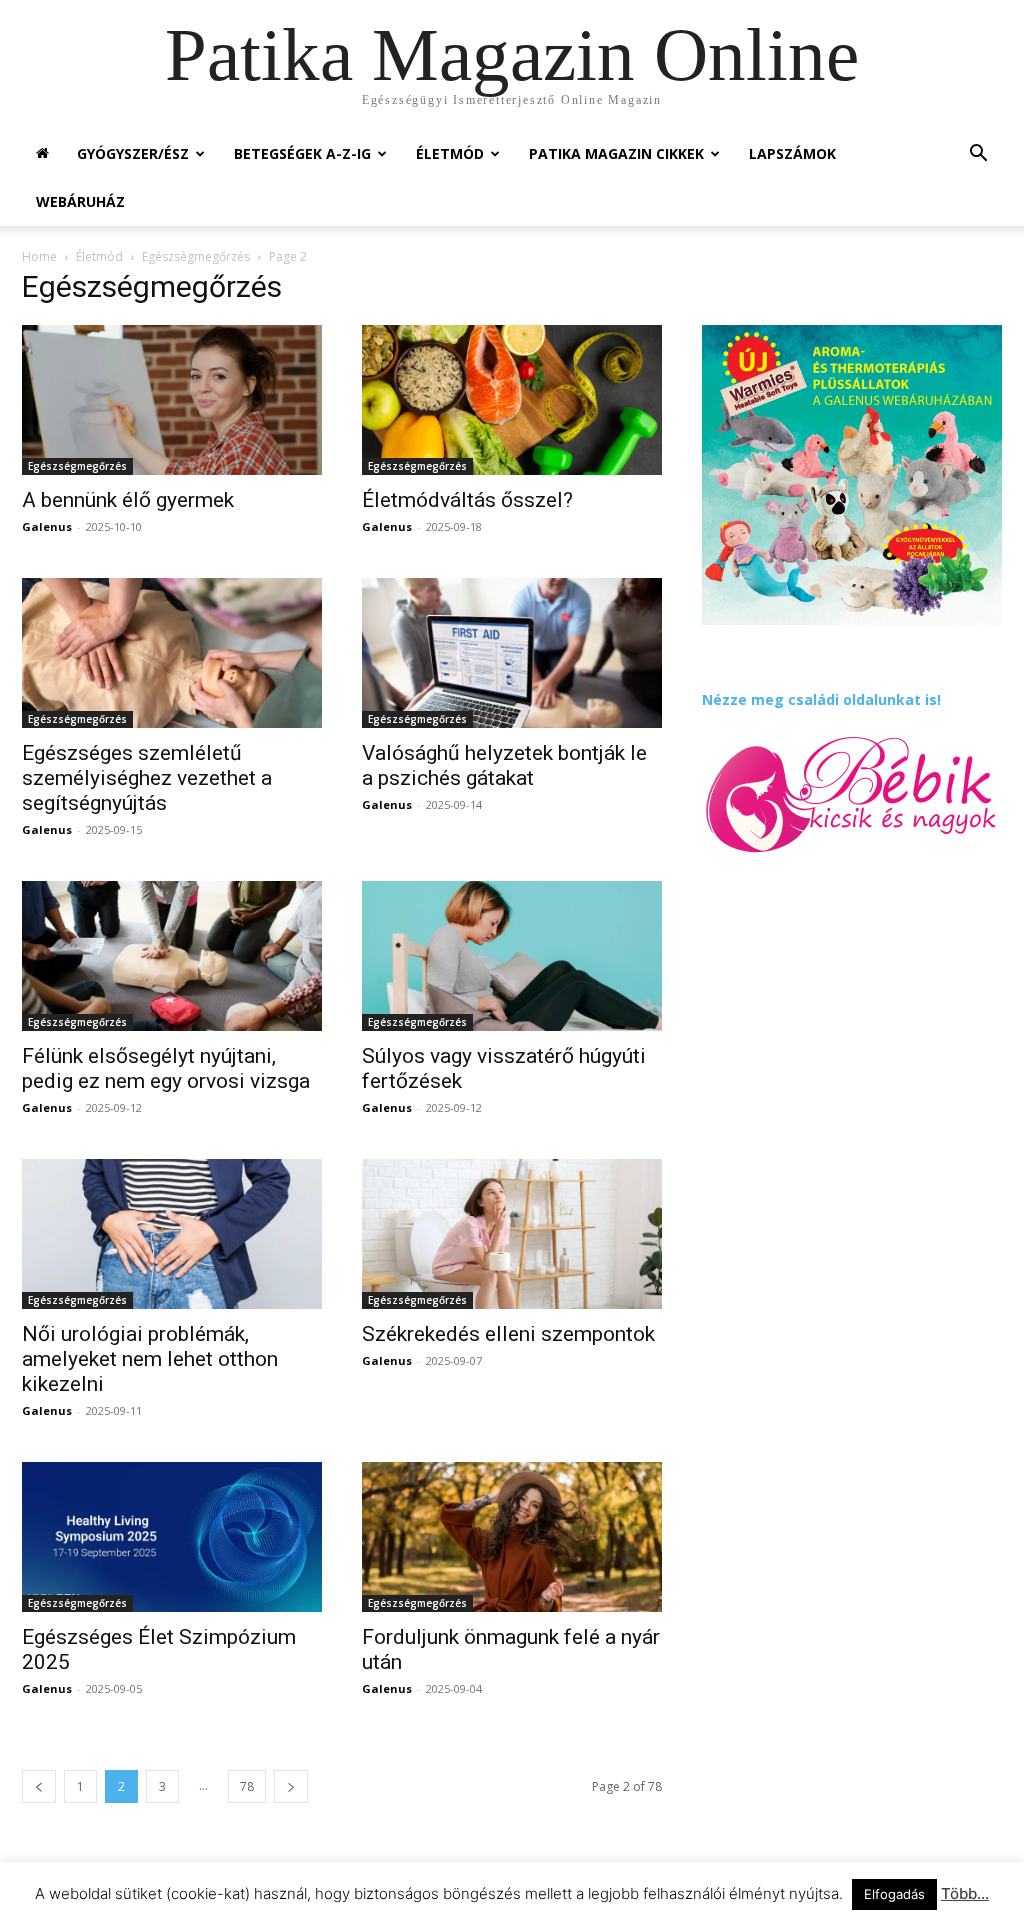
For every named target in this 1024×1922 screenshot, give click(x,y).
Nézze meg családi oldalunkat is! (821, 699)
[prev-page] (39, 1786)
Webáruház (80, 201)
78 (247, 1786)
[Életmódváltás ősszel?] (512, 400)
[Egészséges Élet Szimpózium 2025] (172, 1537)
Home (39, 256)
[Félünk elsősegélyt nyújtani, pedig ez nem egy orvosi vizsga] (172, 956)
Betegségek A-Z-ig (302, 153)
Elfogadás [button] (894, 1894)
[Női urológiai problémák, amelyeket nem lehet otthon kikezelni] (172, 1234)
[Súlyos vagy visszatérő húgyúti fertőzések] (512, 956)
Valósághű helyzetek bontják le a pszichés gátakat (504, 765)
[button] (978, 155)
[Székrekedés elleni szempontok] (512, 1234)
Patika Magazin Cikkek (616, 153)
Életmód (450, 153)
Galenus (47, 526)
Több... (965, 1893)
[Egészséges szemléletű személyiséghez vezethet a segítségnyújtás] (172, 653)
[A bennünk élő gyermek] (172, 400)
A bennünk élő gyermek (128, 500)
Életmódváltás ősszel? (467, 500)
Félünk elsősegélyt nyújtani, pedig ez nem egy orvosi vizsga (166, 1068)
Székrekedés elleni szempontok (508, 1334)
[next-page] (291, 1786)
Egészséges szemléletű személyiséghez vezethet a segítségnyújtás (147, 778)
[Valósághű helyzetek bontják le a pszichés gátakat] (512, 653)
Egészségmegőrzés (196, 256)
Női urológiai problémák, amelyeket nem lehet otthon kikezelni (150, 1359)
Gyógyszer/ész (133, 153)
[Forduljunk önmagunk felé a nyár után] (512, 1537)
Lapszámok (792, 153)
